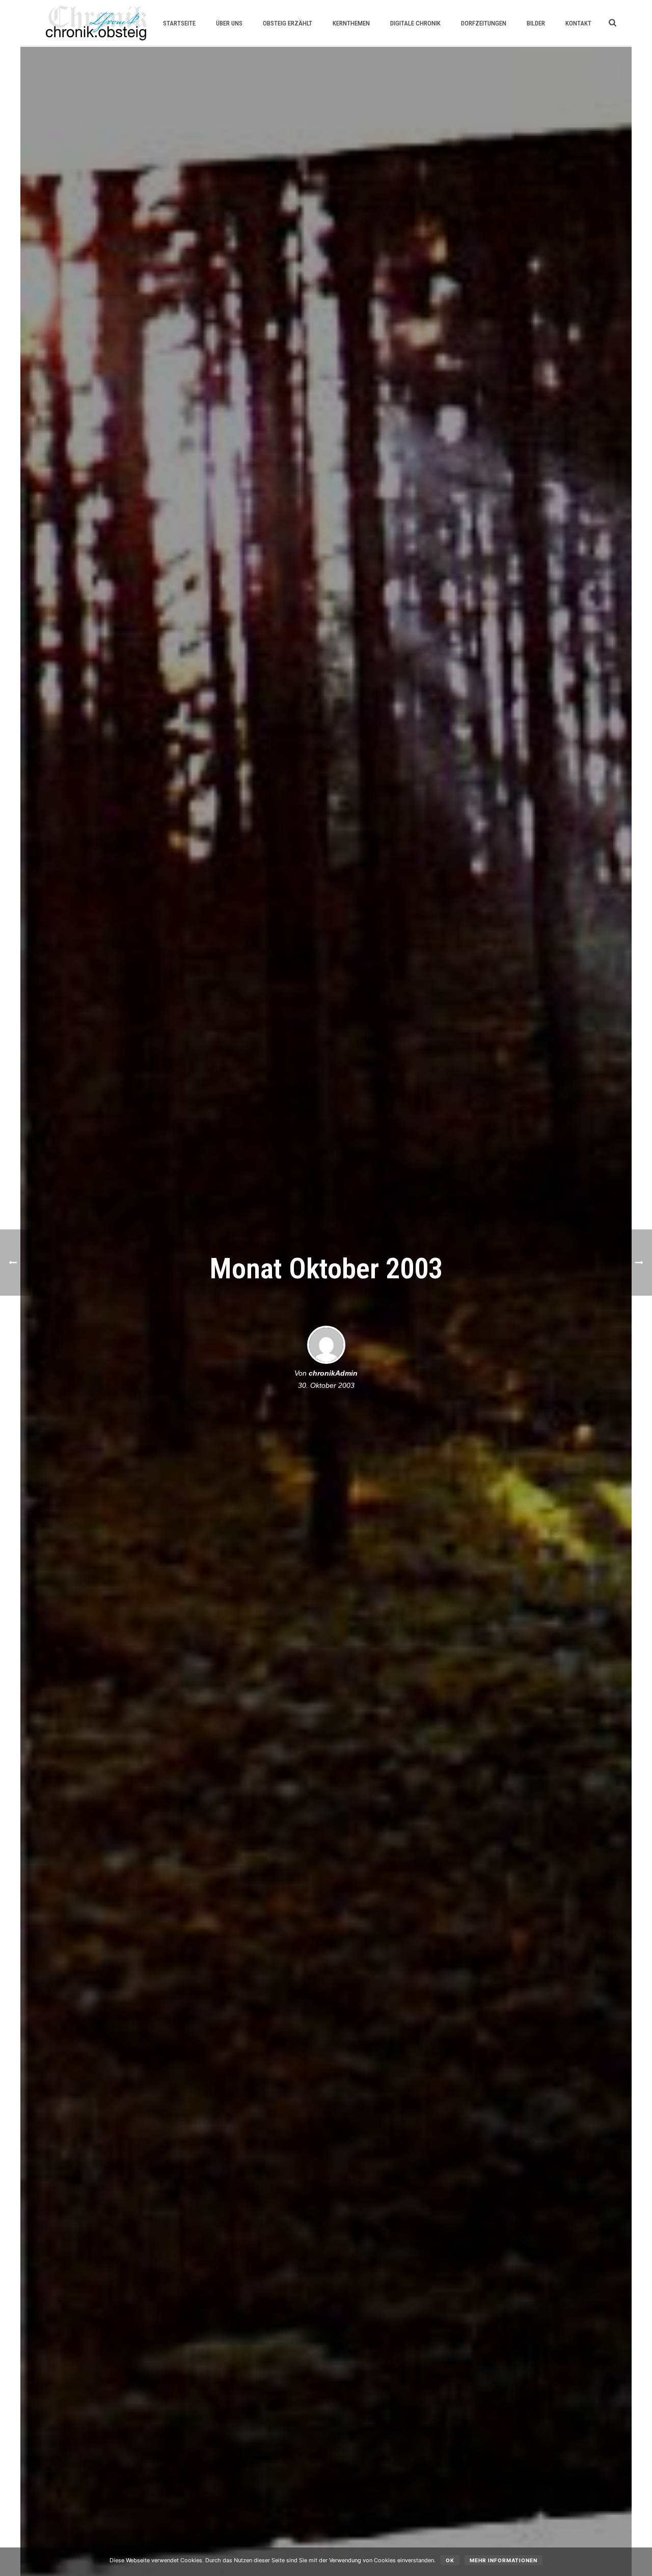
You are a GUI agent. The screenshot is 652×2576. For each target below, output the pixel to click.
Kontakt (578, 23)
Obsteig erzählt (288, 23)
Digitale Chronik (415, 23)
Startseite (179, 23)
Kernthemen (351, 23)
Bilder (536, 23)
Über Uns (229, 23)
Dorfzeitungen (484, 23)
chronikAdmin (333, 1373)
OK (450, 2560)
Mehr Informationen (504, 2560)
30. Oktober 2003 (326, 1385)
